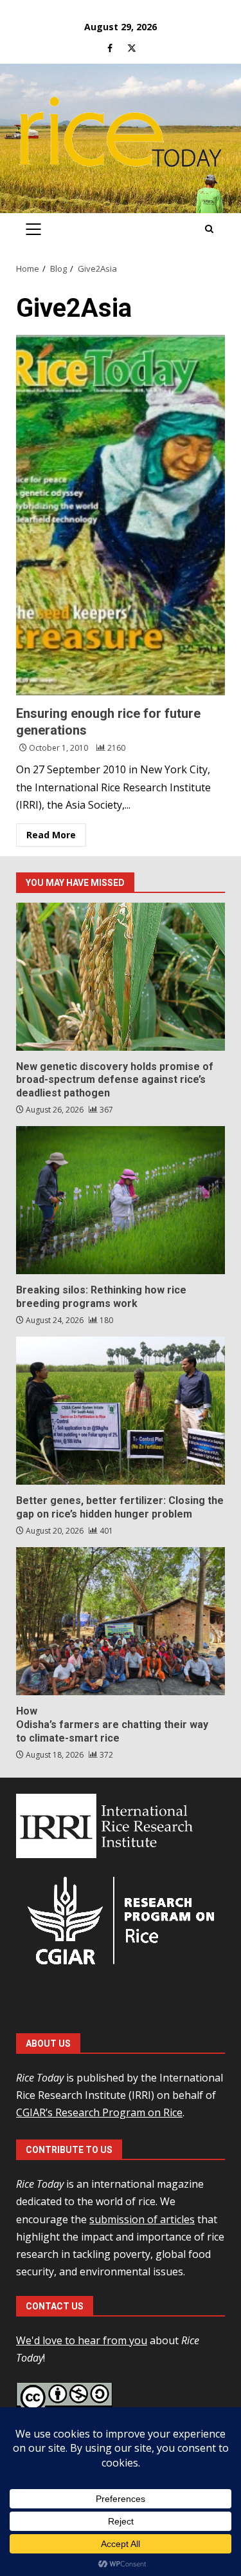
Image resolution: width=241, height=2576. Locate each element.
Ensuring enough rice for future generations (121, 515)
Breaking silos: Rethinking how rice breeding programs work (121, 1200)
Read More (51, 835)
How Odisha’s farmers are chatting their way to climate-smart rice (121, 1621)
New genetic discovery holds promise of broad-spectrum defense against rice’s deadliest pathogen (121, 977)
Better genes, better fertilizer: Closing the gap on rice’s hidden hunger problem (121, 1411)
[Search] (209, 229)
